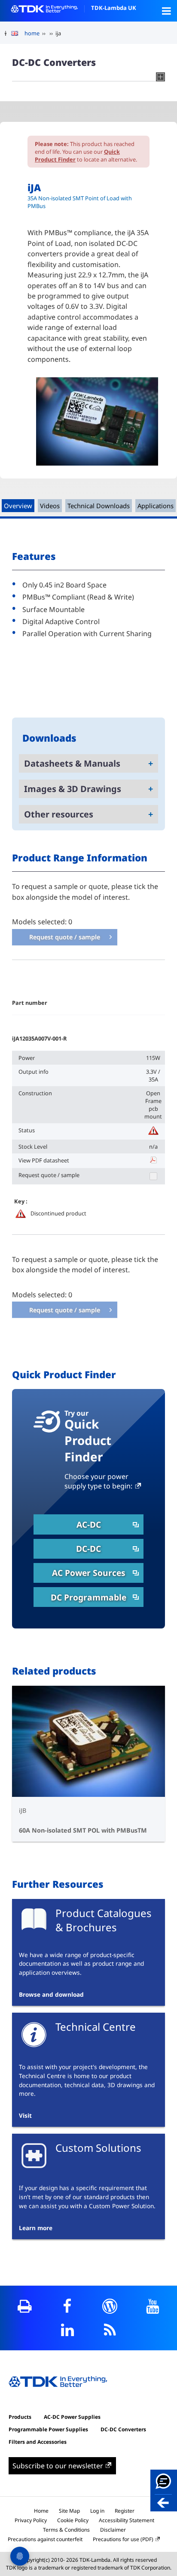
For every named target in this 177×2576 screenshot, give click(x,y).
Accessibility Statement (127, 2520)
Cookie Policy (73, 2520)
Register (125, 2511)
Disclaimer (113, 2530)
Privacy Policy (31, 2520)
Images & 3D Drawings (73, 789)
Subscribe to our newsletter (58, 2466)
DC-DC (88, 1549)
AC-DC (89, 1524)
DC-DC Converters (123, 2429)
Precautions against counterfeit (45, 2539)
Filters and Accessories (38, 2442)
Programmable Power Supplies (48, 2429)
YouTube (152, 2306)
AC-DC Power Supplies (72, 2417)
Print (25, 2306)
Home (41, 2511)
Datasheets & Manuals (72, 763)
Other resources (59, 814)
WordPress (110, 2306)
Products (20, 2417)
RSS (110, 2330)
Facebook (67, 2306)
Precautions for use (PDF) (123, 2539)
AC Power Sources (89, 1573)
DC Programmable (88, 1597)
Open (166, 11)
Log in (97, 2511)
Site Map (69, 2511)
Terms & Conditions (66, 2530)
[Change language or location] (18, 34)
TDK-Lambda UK (114, 8)
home (32, 33)
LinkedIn (67, 2330)
